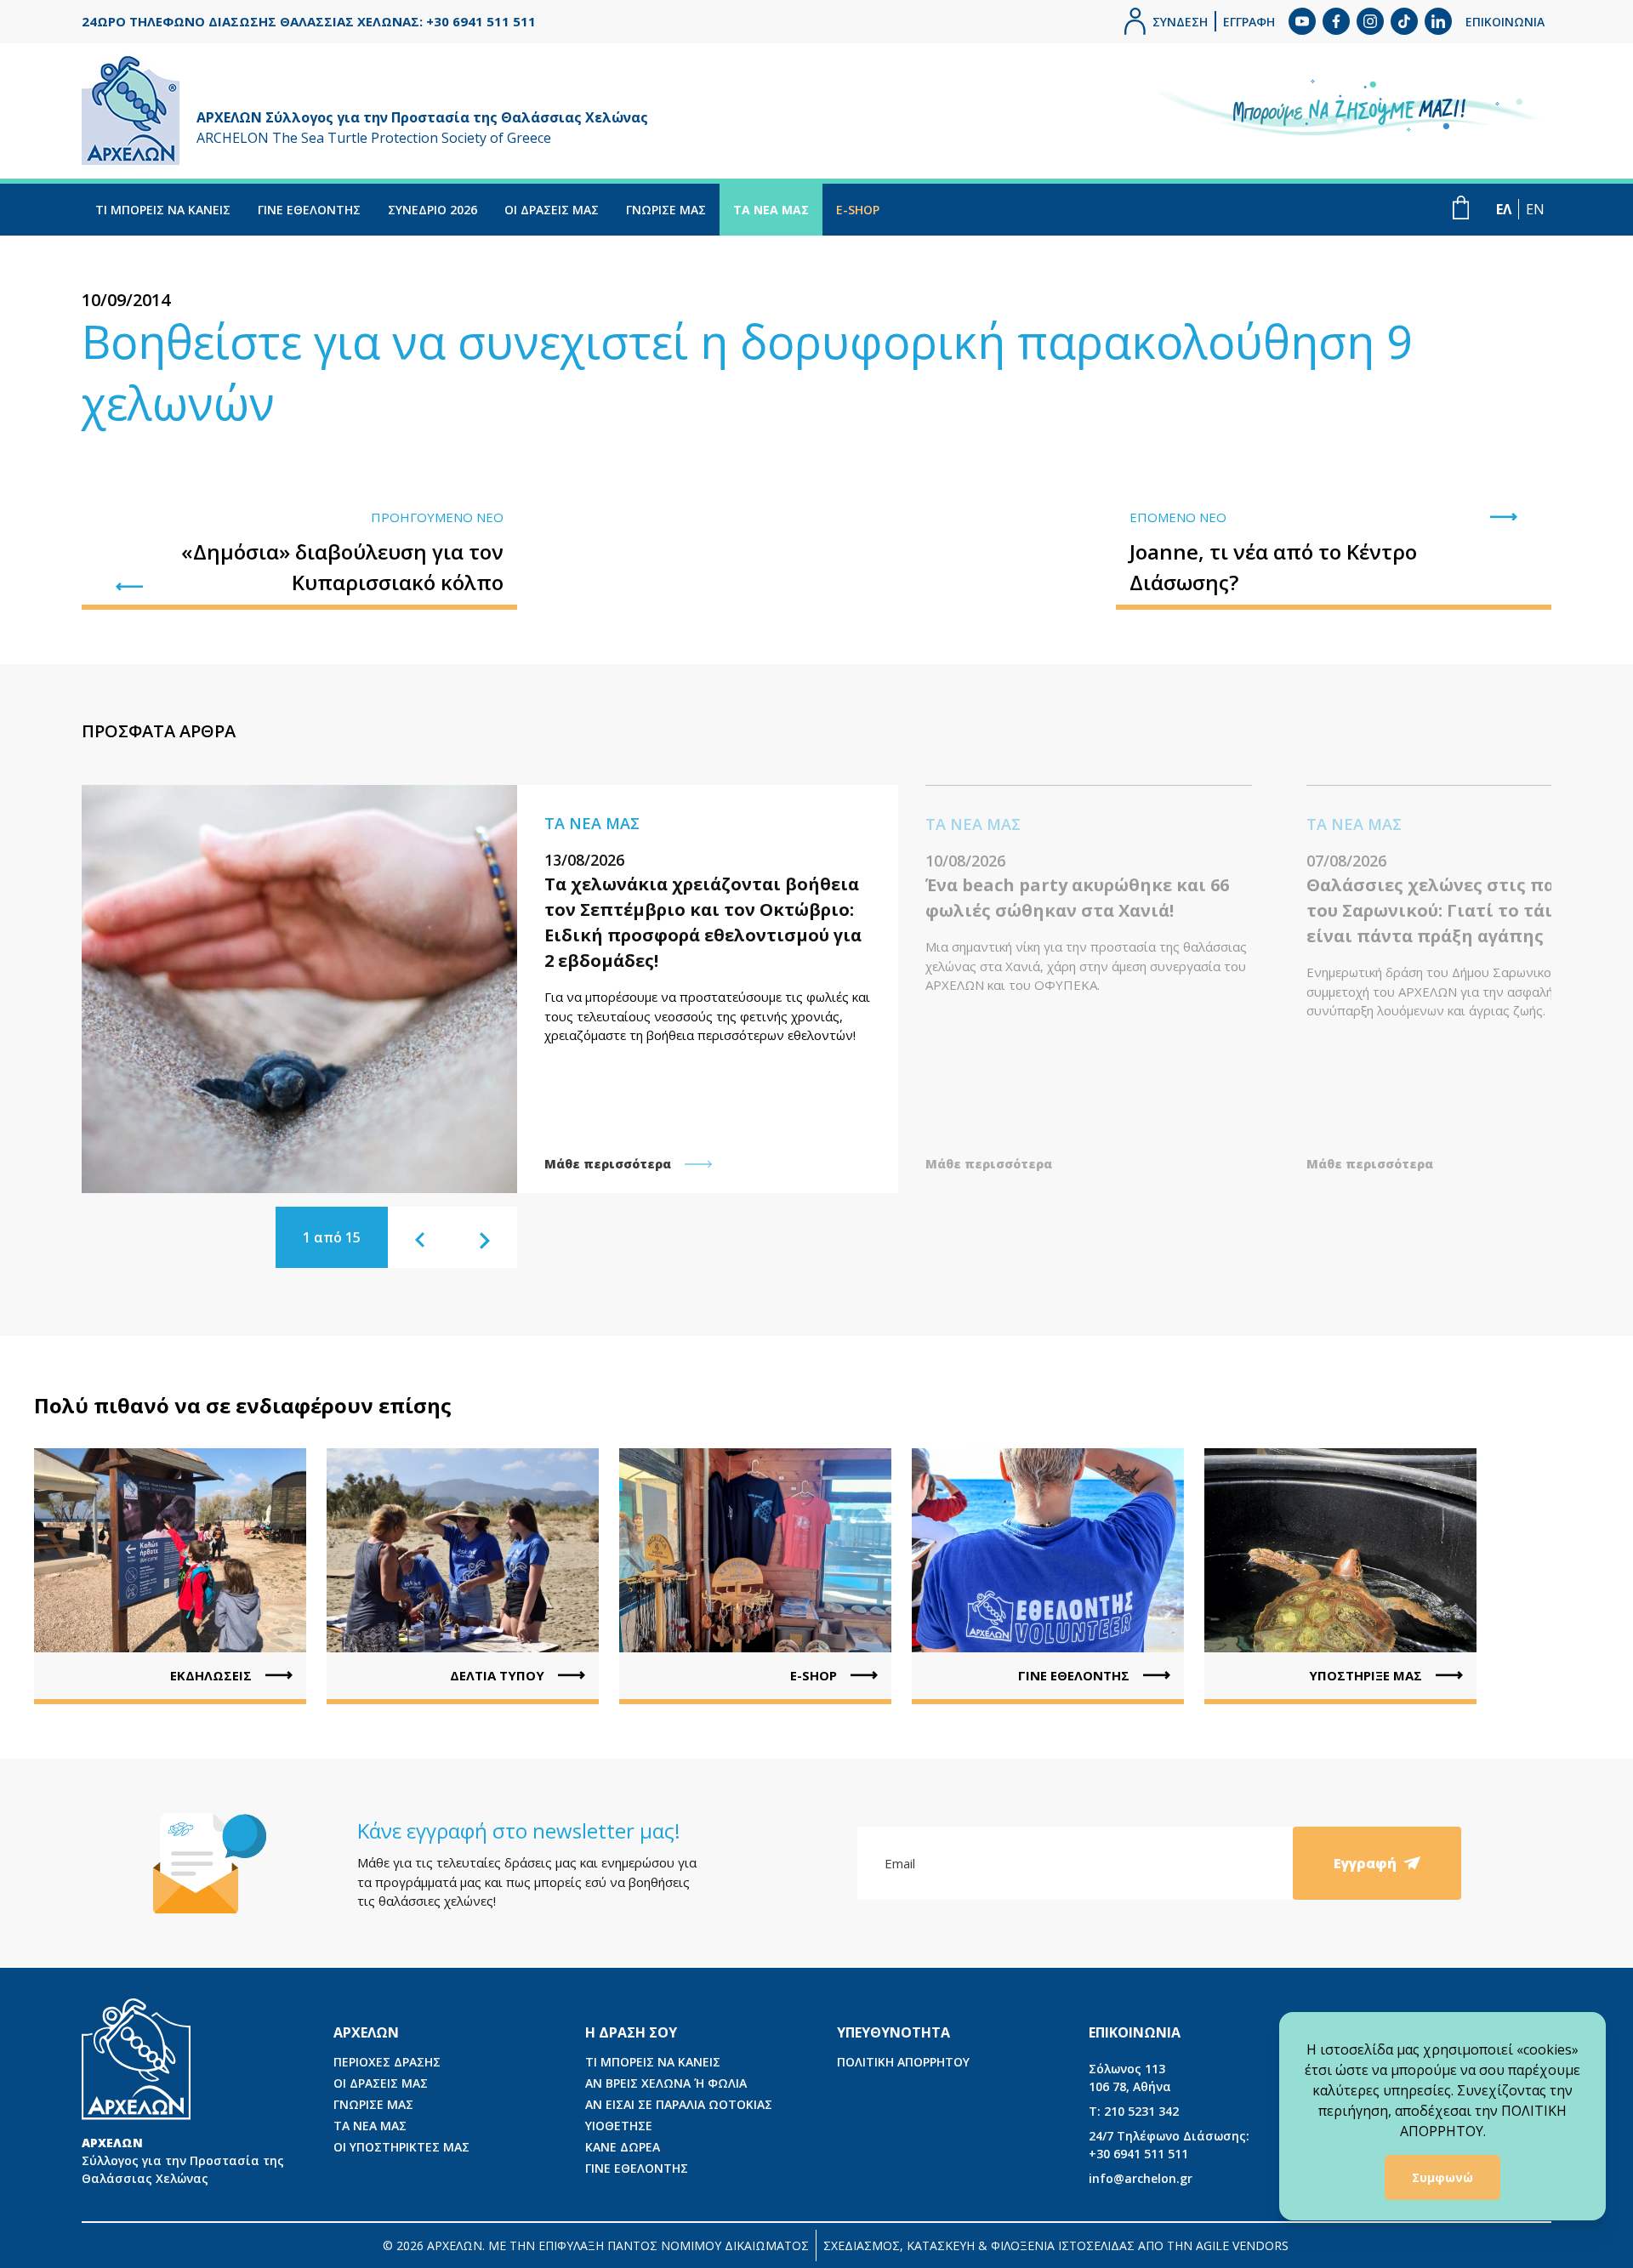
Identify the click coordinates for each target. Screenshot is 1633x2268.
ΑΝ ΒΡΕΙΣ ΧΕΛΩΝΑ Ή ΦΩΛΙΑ (666, 2083)
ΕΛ (1504, 209)
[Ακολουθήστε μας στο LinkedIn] (1438, 21)
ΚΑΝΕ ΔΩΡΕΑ (623, 2147)
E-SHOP (858, 210)
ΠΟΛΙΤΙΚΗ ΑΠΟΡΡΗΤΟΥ (903, 2062)
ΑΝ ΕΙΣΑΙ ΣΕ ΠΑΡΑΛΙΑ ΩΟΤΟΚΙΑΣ (679, 2104)
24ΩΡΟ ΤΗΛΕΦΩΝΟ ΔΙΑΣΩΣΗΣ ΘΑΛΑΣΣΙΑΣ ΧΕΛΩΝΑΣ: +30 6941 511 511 (309, 21)
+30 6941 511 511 (1169, 2145)
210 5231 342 (1134, 2111)
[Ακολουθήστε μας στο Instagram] (1370, 21)
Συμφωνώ (1442, 2177)
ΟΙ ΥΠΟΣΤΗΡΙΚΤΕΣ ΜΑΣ (401, 2147)
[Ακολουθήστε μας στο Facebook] (1336, 21)
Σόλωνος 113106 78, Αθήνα (1130, 2078)
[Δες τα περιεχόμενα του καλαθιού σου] (1461, 207)
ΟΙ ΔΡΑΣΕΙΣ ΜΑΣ (552, 210)
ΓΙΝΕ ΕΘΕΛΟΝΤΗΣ (309, 210)
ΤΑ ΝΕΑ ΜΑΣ (771, 210)
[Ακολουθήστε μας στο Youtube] (1302, 21)
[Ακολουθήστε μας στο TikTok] (1404, 21)
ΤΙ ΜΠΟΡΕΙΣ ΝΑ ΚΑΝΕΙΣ (163, 210)
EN (1535, 209)
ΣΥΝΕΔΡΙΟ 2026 (432, 210)
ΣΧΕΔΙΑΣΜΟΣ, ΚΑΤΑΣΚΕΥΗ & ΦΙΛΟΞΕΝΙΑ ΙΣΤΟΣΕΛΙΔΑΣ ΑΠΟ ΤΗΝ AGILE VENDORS (1056, 2245)
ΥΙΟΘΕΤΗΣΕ (619, 2126)
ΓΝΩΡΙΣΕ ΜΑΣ (666, 210)
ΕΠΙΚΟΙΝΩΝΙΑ (1505, 22)
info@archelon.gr (1141, 2178)
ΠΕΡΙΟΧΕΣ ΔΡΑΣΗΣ (387, 2062)
